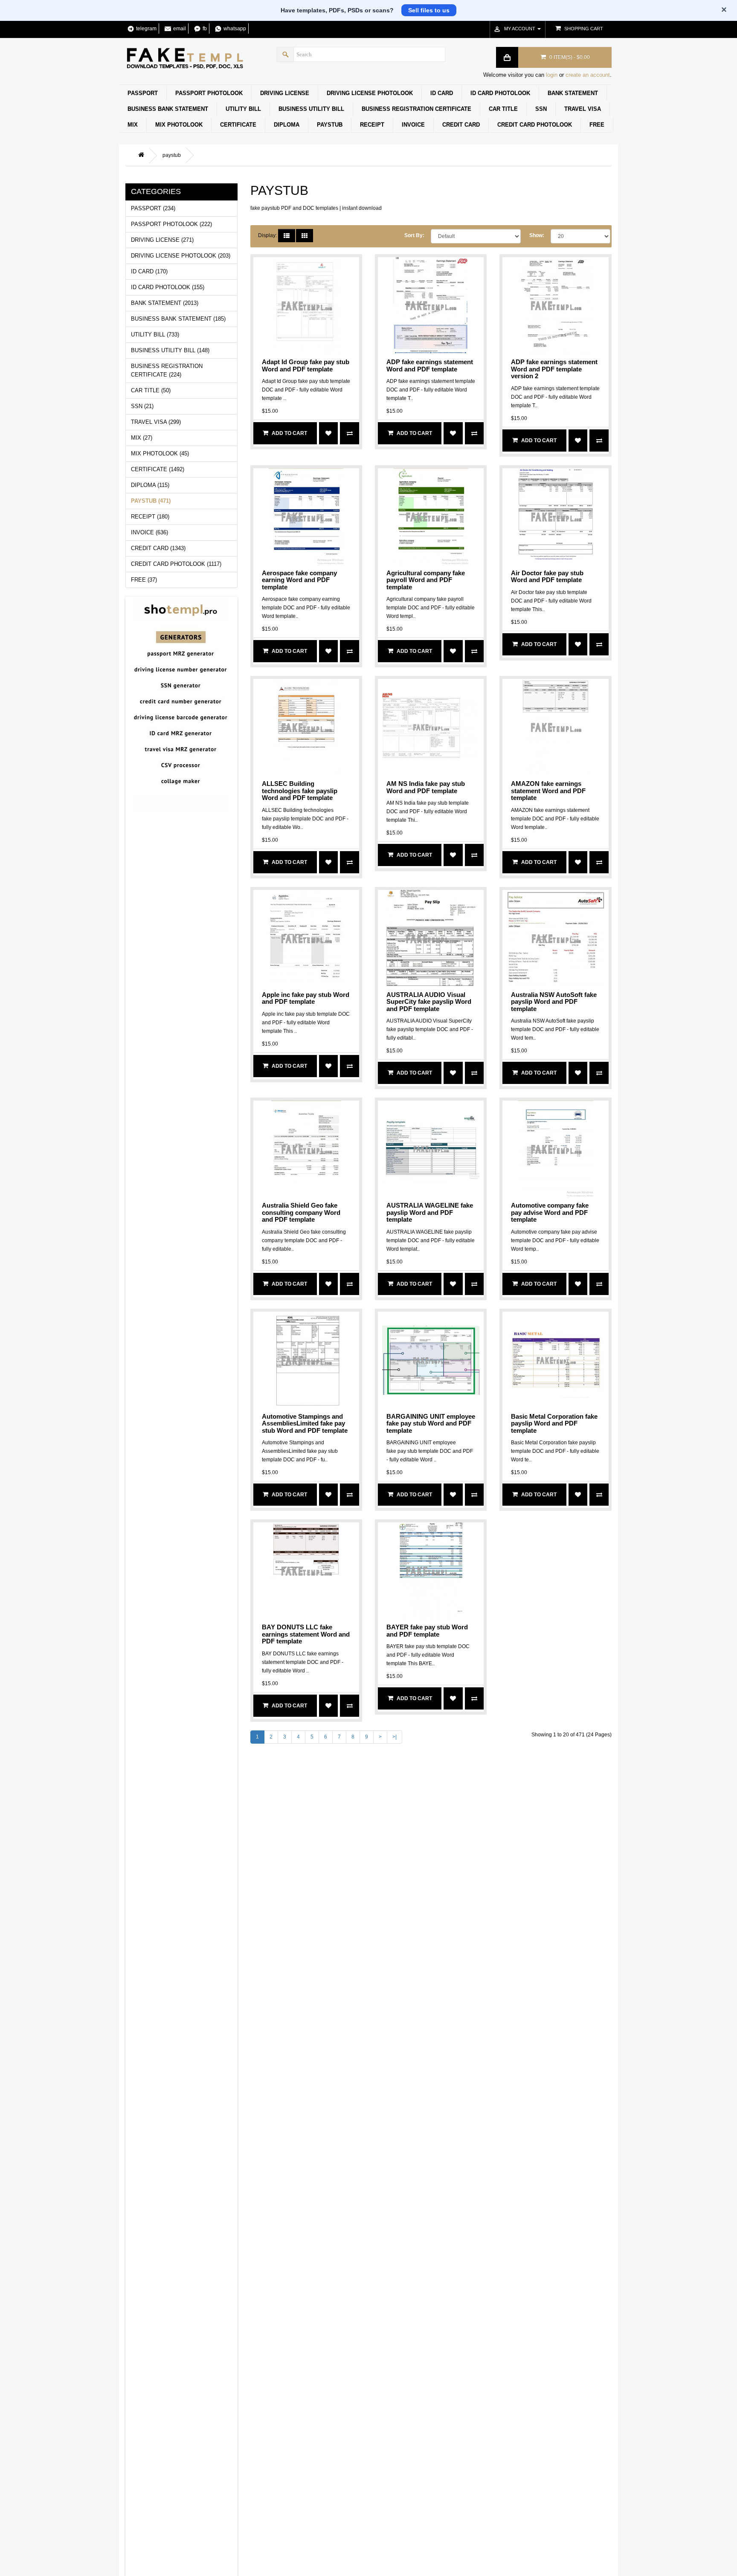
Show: (537, 235)
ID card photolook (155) (168, 287)
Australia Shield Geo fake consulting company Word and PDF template (301, 1212)
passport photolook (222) (171, 224)
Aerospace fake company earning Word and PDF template (299, 580)
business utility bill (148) (170, 350)
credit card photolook (535, 125)
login (552, 75)
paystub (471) (151, 501)
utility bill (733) (155, 335)
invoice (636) (149, 532)
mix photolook (179, 125)
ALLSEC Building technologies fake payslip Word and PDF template (300, 791)
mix (133, 125)
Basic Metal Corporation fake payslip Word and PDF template (554, 1423)
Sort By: (414, 235)
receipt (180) (150, 517)
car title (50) (151, 390)
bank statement (573, 93)
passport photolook (209, 93)
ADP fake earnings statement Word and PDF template (430, 365)
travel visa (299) (156, 422)
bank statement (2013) (165, 303)
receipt (372, 125)
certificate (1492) (158, 469)
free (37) (144, 580)
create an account (588, 75)
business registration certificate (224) (167, 370)
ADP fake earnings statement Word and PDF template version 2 (554, 369)
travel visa (583, 109)
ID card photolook (500, 93)
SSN (541, 109)
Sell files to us (429, 10)
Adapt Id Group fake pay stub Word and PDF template (306, 365)
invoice (413, 125)
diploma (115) (150, 485)
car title (503, 109)
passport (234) (153, 208)
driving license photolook (370, 93)
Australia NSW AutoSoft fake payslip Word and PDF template (554, 1002)
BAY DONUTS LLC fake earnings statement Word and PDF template (306, 1634)
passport (143, 93)
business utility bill (311, 109)
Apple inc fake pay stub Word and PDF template (306, 998)
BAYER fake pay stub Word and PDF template (427, 1631)
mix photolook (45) (160, 453)
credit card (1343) (158, 548)
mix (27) (142, 438)
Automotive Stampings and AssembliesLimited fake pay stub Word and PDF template (305, 1423)
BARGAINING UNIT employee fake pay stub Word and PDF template (431, 1423)
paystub (330, 125)
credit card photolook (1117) (176, 564)
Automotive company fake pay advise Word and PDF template (550, 1212)
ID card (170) (149, 271)
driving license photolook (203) (181, 256)
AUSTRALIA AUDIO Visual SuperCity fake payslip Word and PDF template (429, 1002)
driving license (285, 93)
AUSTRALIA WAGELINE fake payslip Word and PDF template (430, 1212)
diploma (287, 125)
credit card (461, 125)
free (597, 125)
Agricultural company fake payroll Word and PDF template (426, 580)
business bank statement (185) (178, 319)
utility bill (243, 109)
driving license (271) (162, 240)
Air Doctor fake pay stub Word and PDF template (547, 577)
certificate (238, 125)
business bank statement (168, 109)
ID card (442, 93)
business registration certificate (416, 109)
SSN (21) (142, 406)
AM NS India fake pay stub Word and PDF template (426, 787)
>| (395, 1737)
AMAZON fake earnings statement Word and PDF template (548, 791)
